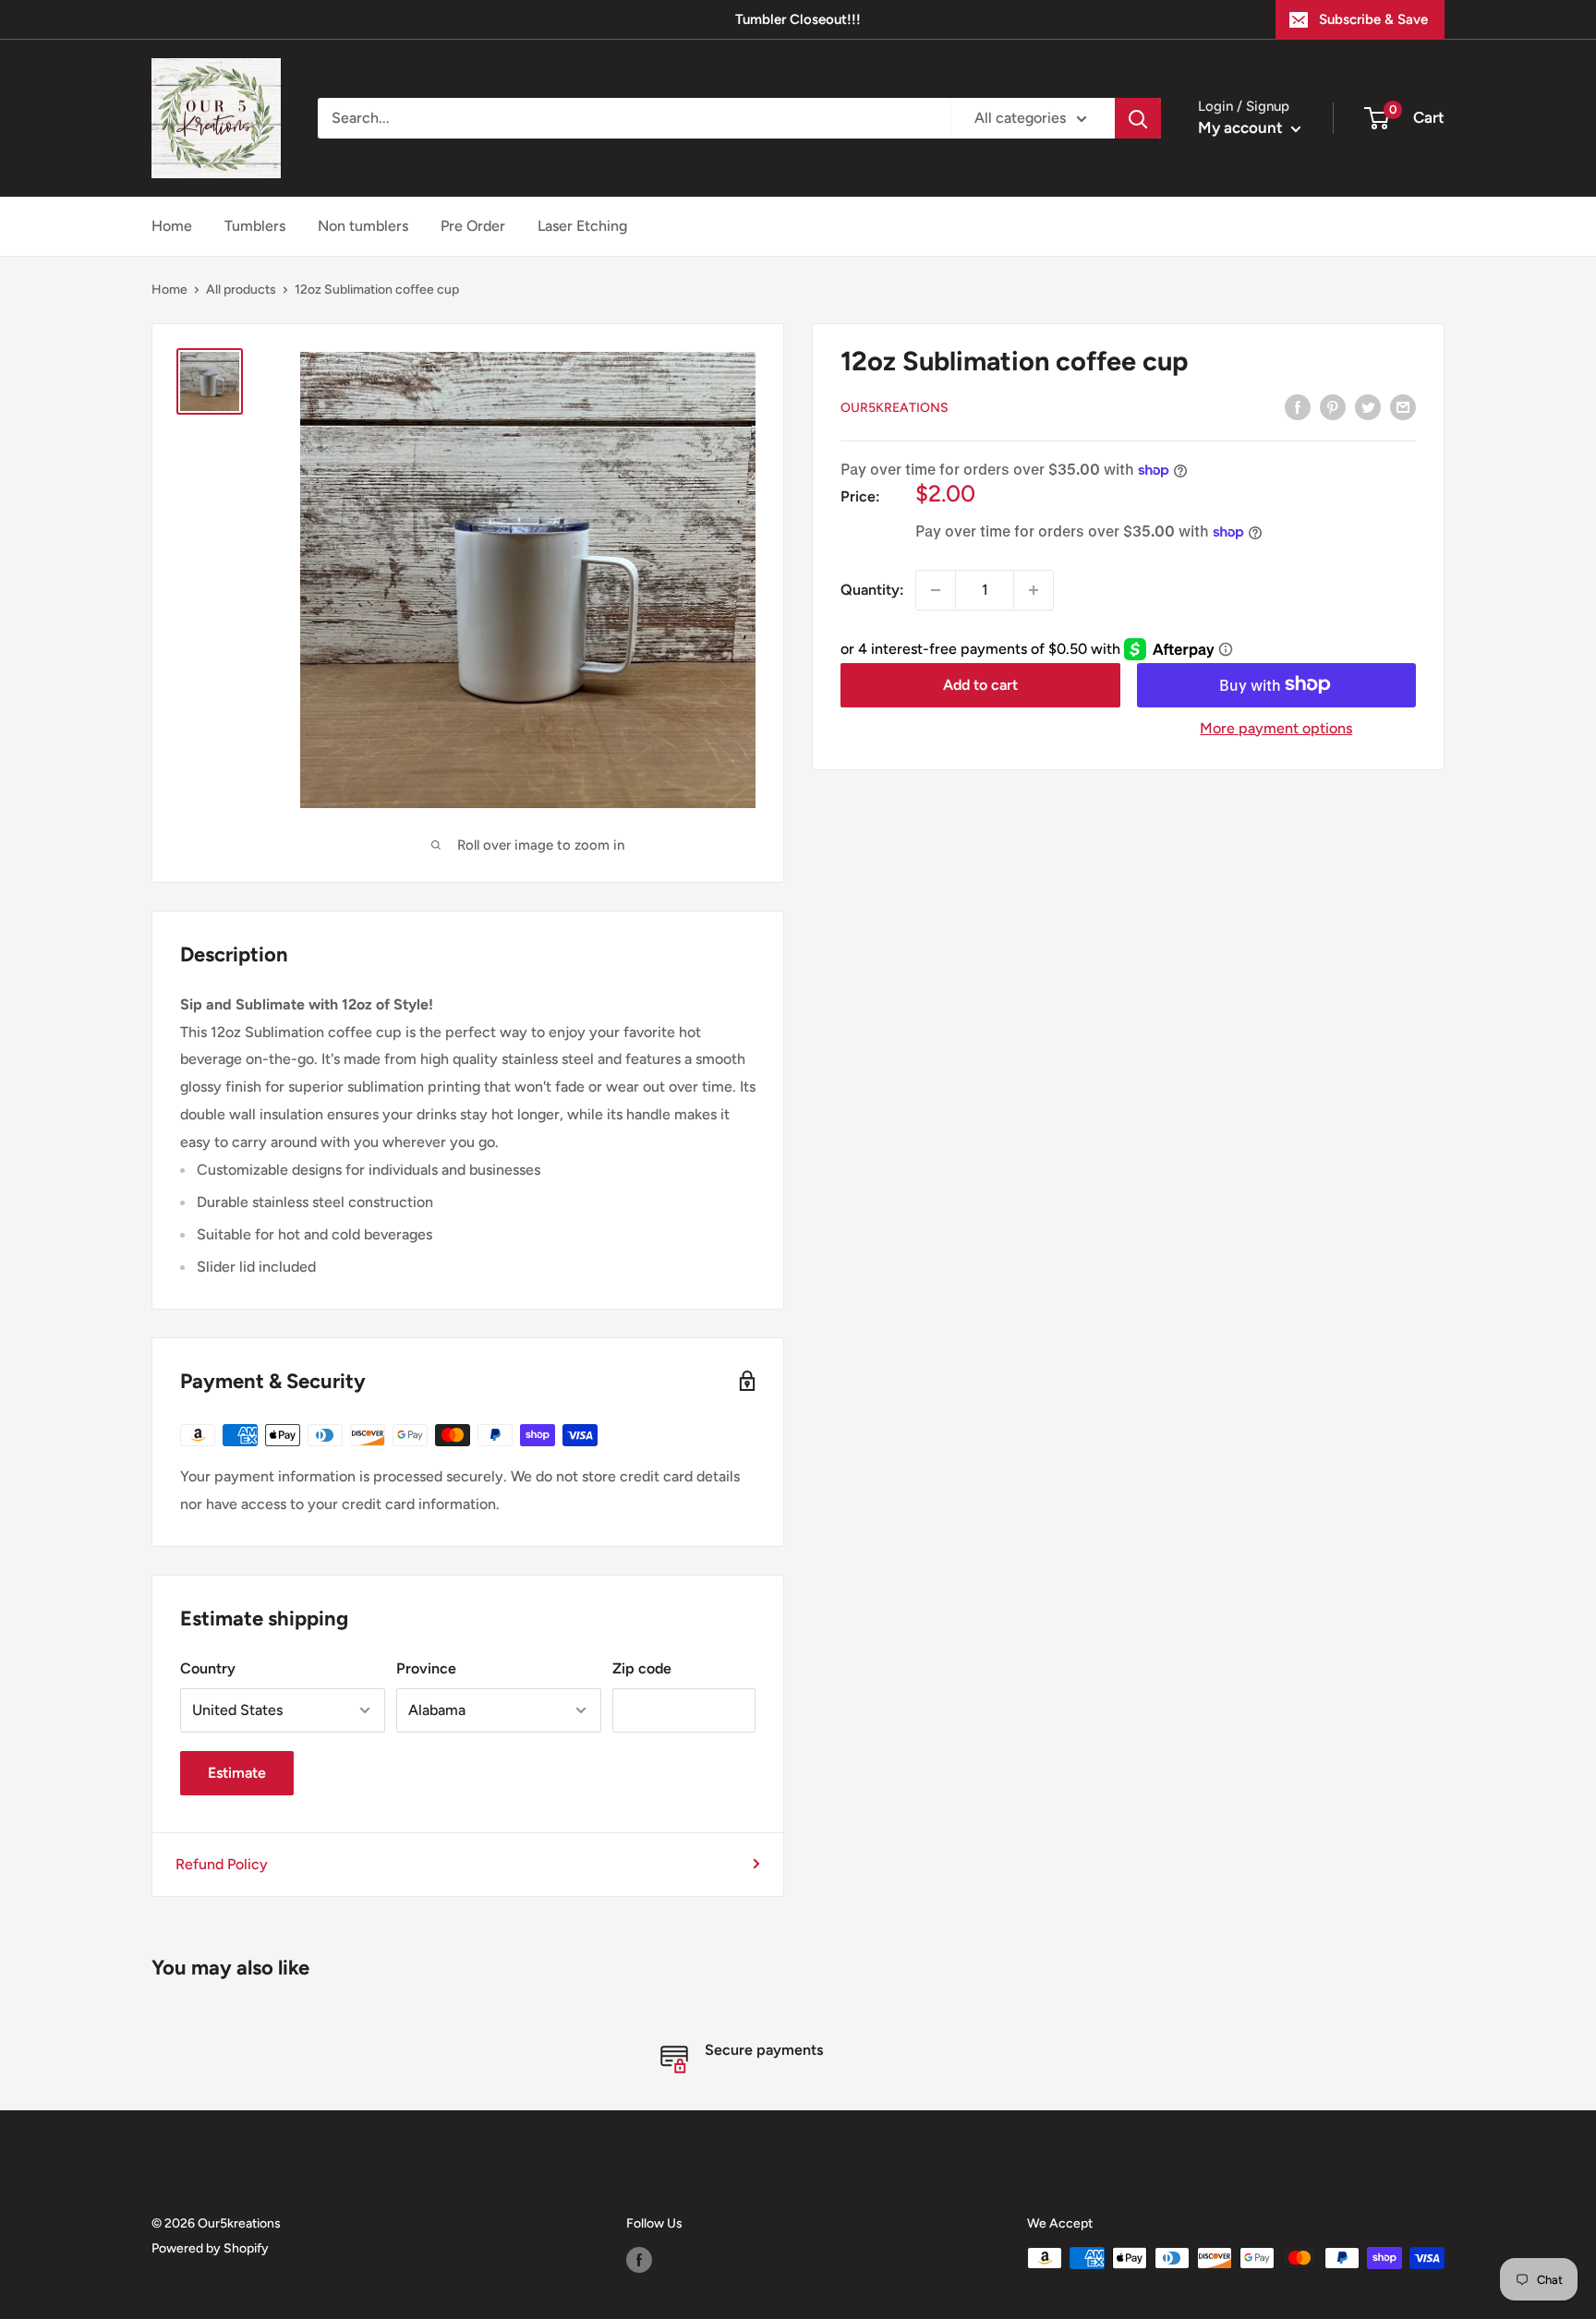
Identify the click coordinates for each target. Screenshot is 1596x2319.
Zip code (642, 1668)
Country (208, 1668)
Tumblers (255, 226)
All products (241, 290)
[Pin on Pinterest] (1333, 406)
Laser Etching (582, 226)
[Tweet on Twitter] (1368, 406)
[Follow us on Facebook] (639, 2260)
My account (1242, 127)
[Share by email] (1403, 406)
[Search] (1138, 118)
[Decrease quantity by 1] (936, 590)
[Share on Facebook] (1298, 406)
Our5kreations (895, 408)
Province (426, 1668)
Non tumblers (363, 226)
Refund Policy (222, 1864)
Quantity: (872, 590)
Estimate (237, 1773)
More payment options (1276, 727)
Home (172, 226)
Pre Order (473, 226)
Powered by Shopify (210, 2248)
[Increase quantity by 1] (1034, 590)
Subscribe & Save (1373, 19)
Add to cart (980, 684)
